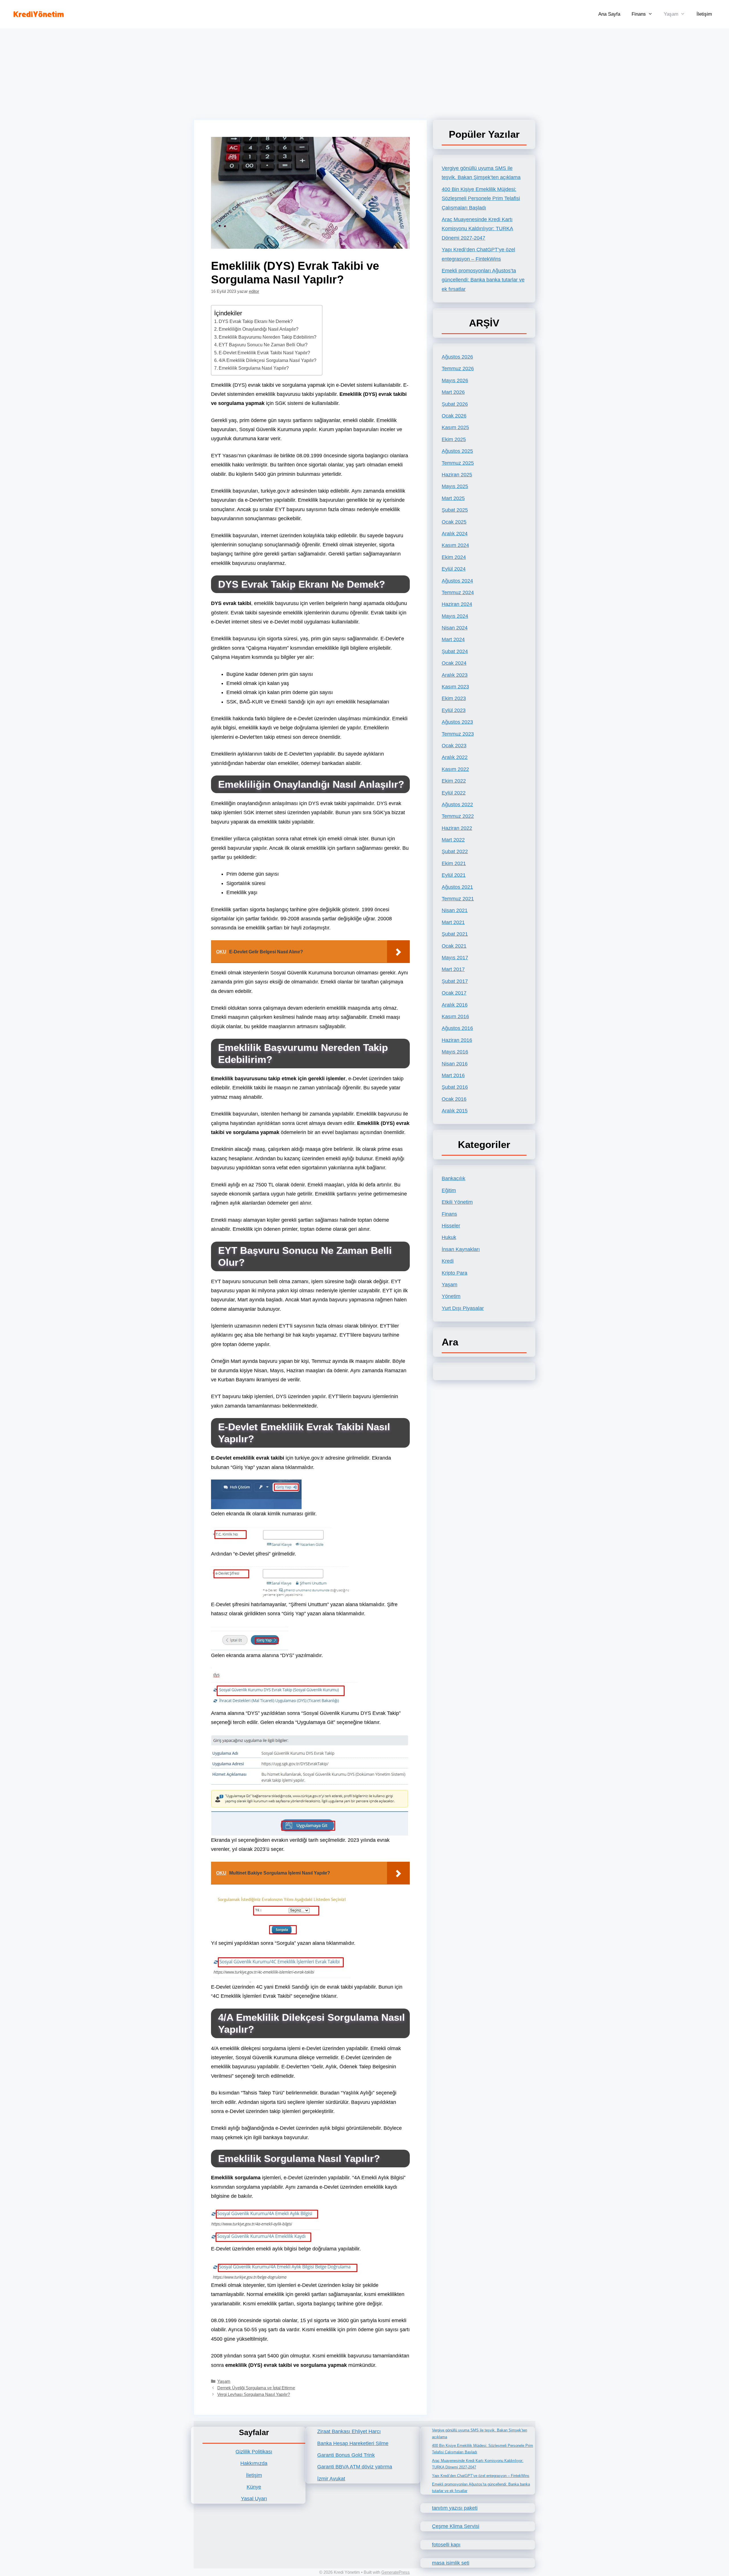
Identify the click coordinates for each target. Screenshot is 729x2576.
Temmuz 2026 (458, 369)
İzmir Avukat (331, 2479)
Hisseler (451, 1226)
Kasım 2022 (455, 769)
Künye (254, 2487)
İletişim (704, 14)
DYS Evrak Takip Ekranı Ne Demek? (256, 321)
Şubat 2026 (455, 404)
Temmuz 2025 (458, 463)
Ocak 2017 (454, 993)
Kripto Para (454, 1273)
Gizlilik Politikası (254, 2452)
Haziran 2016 (457, 1040)
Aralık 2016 (455, 1005)
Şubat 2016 (455, 1087)
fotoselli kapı (446, 2545)
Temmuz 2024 (458, 592)
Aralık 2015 (455, 1111)
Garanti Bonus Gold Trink (346, 2455)
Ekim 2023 (454, 698)
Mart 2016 (453, 1075)
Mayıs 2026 (455, 380)
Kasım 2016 (455, 1017)
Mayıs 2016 (455, 1052)
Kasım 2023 (455, 687)
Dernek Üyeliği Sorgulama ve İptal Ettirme (256, 2388)
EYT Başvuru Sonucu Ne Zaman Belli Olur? (263, 345)
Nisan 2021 (455, 910)
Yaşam (671, 14)
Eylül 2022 (454, 793)
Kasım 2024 (455, 545)
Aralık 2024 (455, 534)
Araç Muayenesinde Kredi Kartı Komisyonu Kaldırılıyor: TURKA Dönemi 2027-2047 (477, 229)
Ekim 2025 (454, 439)
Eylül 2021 (454, 875)
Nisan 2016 (455, 1064)
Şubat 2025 (455, 510)
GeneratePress (396, 2572)
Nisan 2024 (455, 628)
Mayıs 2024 (455, 616)
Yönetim (451, 1296)
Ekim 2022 (454, 781)
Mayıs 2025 (455, 486)
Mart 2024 (453, 639)
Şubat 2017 (455, 981)
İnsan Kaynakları (461, 1249)
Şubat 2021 (455, 934)
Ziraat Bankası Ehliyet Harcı (349, 2431)
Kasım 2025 (455, 427)
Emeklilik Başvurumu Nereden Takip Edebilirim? (268, 337)
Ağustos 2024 (457, 581)
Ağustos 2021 (457, 887)
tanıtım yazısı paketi (455, 2508)
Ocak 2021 (454, 946)
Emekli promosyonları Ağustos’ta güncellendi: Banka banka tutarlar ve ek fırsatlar (483, 280)
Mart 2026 (453, 392)
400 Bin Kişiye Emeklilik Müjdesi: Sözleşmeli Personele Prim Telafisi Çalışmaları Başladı (481, 198)
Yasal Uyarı (254, 2499)
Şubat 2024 (455, 651)
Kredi (448, 1261)
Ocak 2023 (454, 746)
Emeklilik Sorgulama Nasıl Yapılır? (254, 368)
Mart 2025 (453, 498)
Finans (639, 14)
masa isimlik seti (451, 2563)
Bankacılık (453, 1178)
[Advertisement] (364, 71)
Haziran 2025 (457, 475)
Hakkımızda (254, 2463)
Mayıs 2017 (455, 958)
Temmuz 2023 (458, 734)
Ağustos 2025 (457, 451)
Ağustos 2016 (457, 1028)
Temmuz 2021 (458, 899)
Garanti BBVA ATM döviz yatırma (355, 2467)
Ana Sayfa (609, 14)
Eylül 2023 (454, 710)
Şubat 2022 (455, 851)
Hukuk (449, 1237)
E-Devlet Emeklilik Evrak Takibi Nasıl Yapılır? (264, 353)
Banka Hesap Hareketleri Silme (353, 2443)
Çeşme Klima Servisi (456, 2526)
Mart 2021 (453, 922)
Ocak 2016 (454, 1099)
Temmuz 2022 (458, 816)
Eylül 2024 (454, 569)
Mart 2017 (453, 969)
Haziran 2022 (457, 828)
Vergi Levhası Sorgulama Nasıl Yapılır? (254, 2394)
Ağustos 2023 (457, 722)
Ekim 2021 (454, 863)
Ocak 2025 (454, 522)
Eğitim (449, 1190)
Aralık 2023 (455, 675)
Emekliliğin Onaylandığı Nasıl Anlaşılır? (259, 329)
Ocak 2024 (454, 663)
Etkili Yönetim (457, 1202)
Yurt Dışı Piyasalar (463, 1308)
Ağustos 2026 (457, 357)
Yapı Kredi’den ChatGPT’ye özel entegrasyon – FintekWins (481, 2476)
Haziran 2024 (457, 604)
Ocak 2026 (454, 416)
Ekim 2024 (454, 557)
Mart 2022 (453, 840)
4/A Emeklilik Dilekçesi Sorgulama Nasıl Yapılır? (268, 360)
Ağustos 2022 (457, 805)
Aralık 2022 (455, 757)
